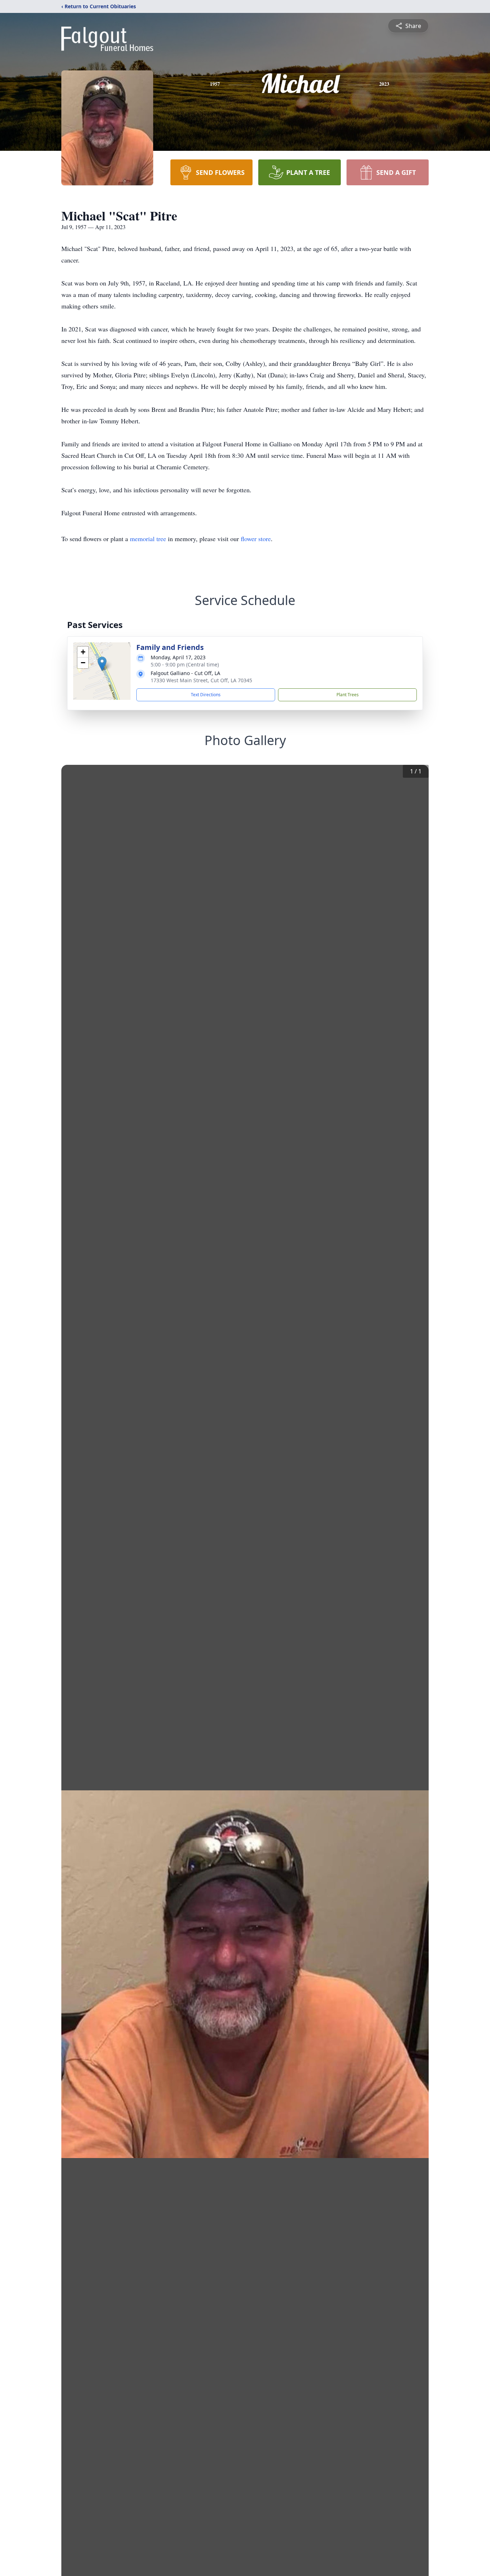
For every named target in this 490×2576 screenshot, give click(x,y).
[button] (102, 664)
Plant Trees (348, 695)
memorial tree (148, 539)
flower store (256, 539)
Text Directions (206, 695)
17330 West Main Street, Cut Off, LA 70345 (201, 680)
